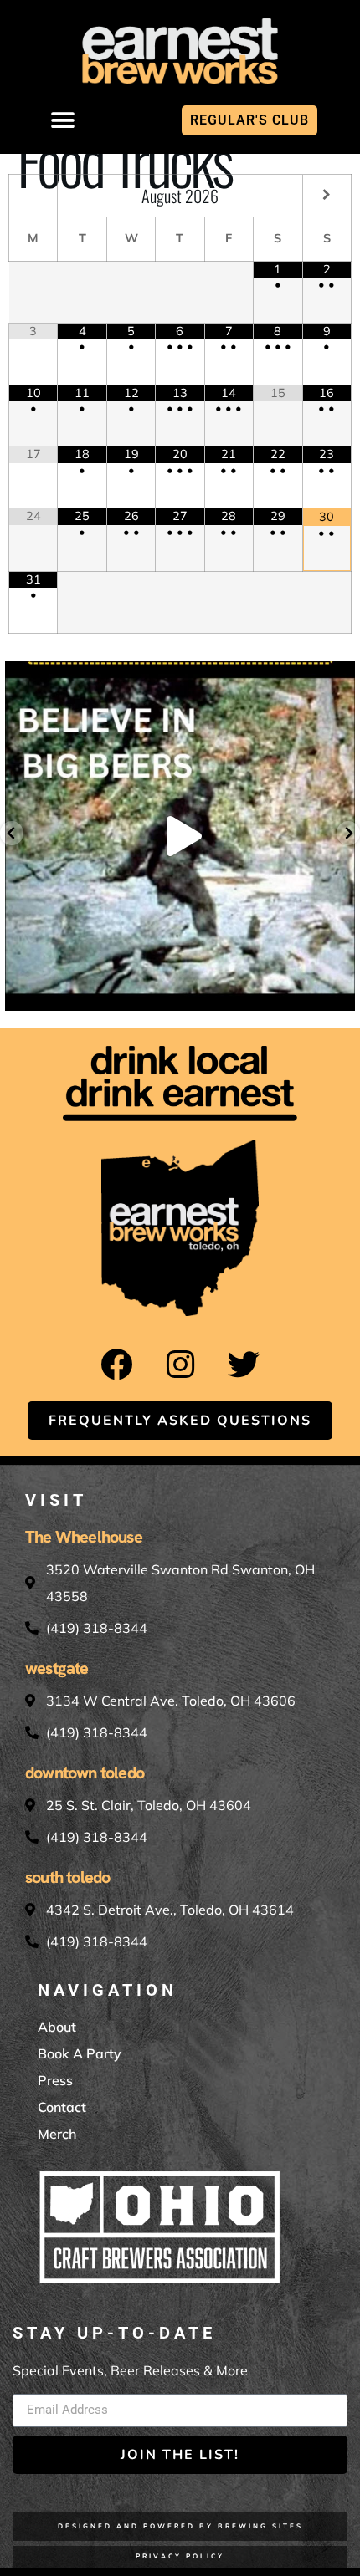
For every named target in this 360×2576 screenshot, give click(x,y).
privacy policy (180, 2556)
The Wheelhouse (84, 1537)
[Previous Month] (33, 194)
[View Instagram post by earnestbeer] (338, 990)
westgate (57, 1668)
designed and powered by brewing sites (180, 2526)
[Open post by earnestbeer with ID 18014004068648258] (180, 836)
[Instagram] (180, 1365)
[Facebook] (116, 1365)
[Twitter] (244, 1365)
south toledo (67, 1877)
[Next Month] (327, 194)
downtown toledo (85, 1773)
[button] (63, 120)
